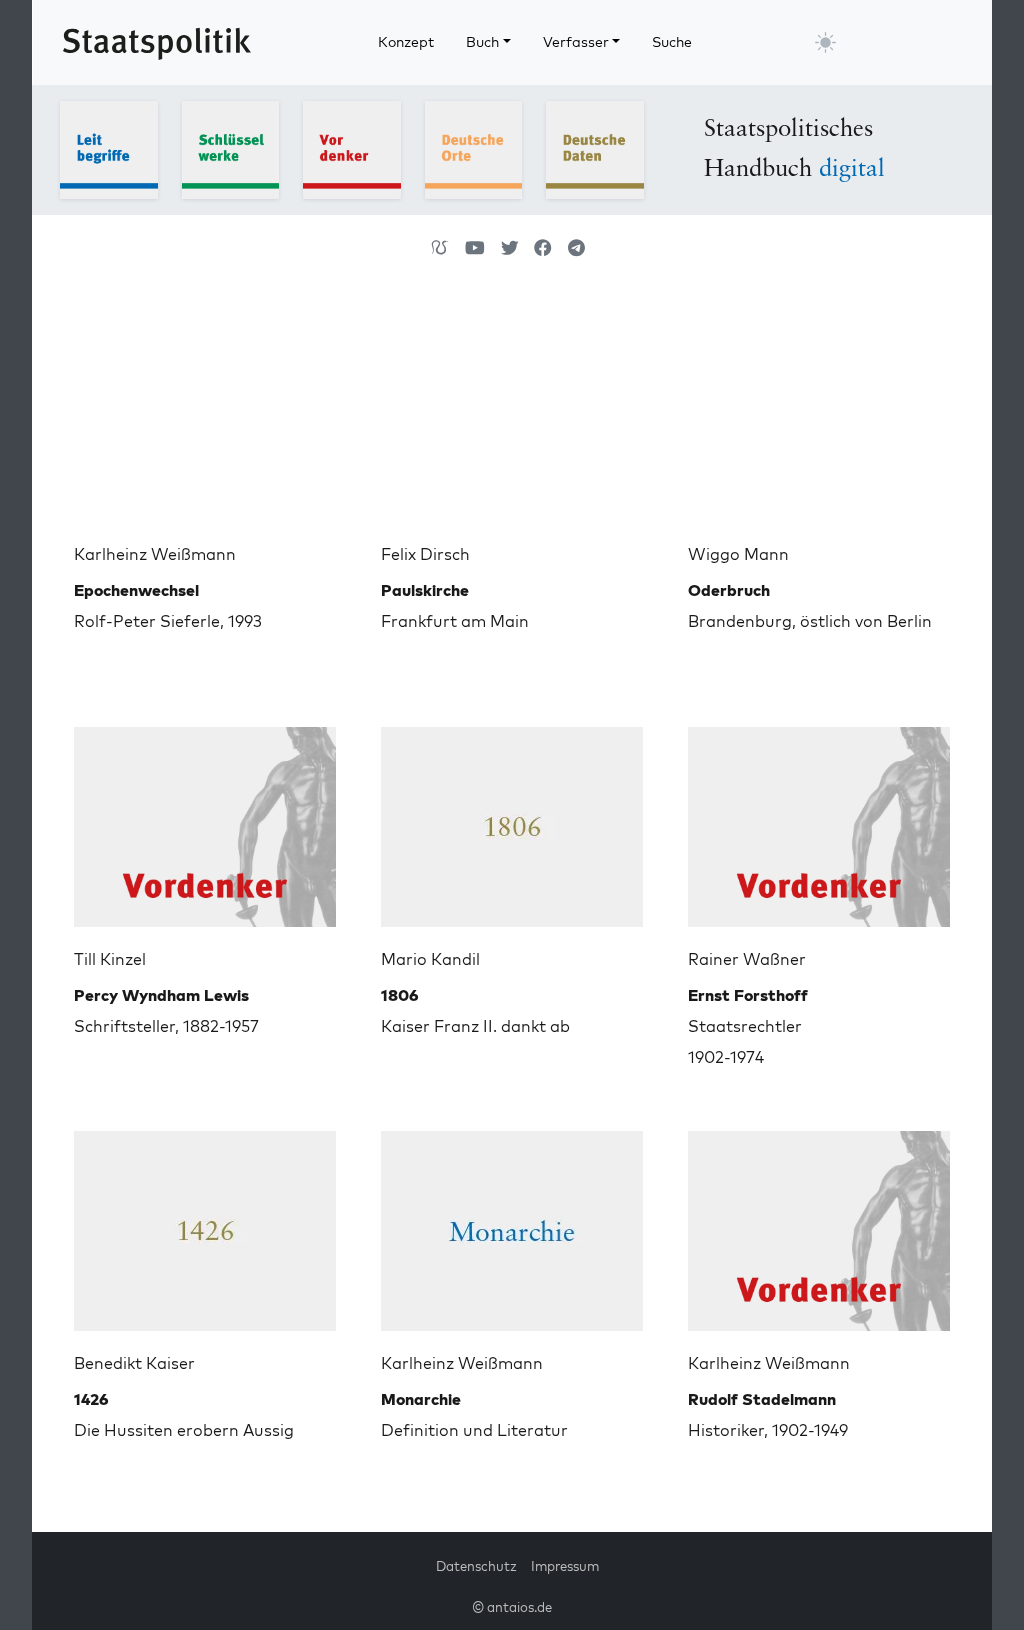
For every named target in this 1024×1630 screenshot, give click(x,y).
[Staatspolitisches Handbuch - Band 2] (231, 148)
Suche (672, 42)
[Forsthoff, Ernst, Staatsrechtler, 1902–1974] (819, 819)
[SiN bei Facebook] (543, 248)
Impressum (565, 1566)
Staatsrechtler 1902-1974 (748, 1026)
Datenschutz (476, 1566)
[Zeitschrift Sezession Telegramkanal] (576, 248)
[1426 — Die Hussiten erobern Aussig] (205, 1223)
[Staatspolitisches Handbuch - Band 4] (474, 148)
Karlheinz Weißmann (155, 554)
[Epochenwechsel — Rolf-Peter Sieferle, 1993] (205, 414)
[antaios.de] (440, 248)
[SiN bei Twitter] (510, 248)
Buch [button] (482, 42)
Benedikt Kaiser (134, 1363)
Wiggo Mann (738, 554)
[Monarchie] (512, 1223)
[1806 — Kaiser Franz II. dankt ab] (512, 819)
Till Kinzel (110, 959)
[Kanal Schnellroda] (475, 248)
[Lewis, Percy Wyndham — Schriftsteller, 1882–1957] (205, 819)
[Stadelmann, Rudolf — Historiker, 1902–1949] (819, 1223)
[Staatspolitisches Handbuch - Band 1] (109, 148)
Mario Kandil (430, 959)
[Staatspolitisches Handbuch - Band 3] (352, 148)
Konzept (406, 42)
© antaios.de (512, 1607)
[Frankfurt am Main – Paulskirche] (512, 414)
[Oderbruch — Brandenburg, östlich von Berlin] (819, 414)
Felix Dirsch (425, 554)
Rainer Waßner (747, 959)
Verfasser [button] (576, 42)
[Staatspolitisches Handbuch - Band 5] (595, 148)
